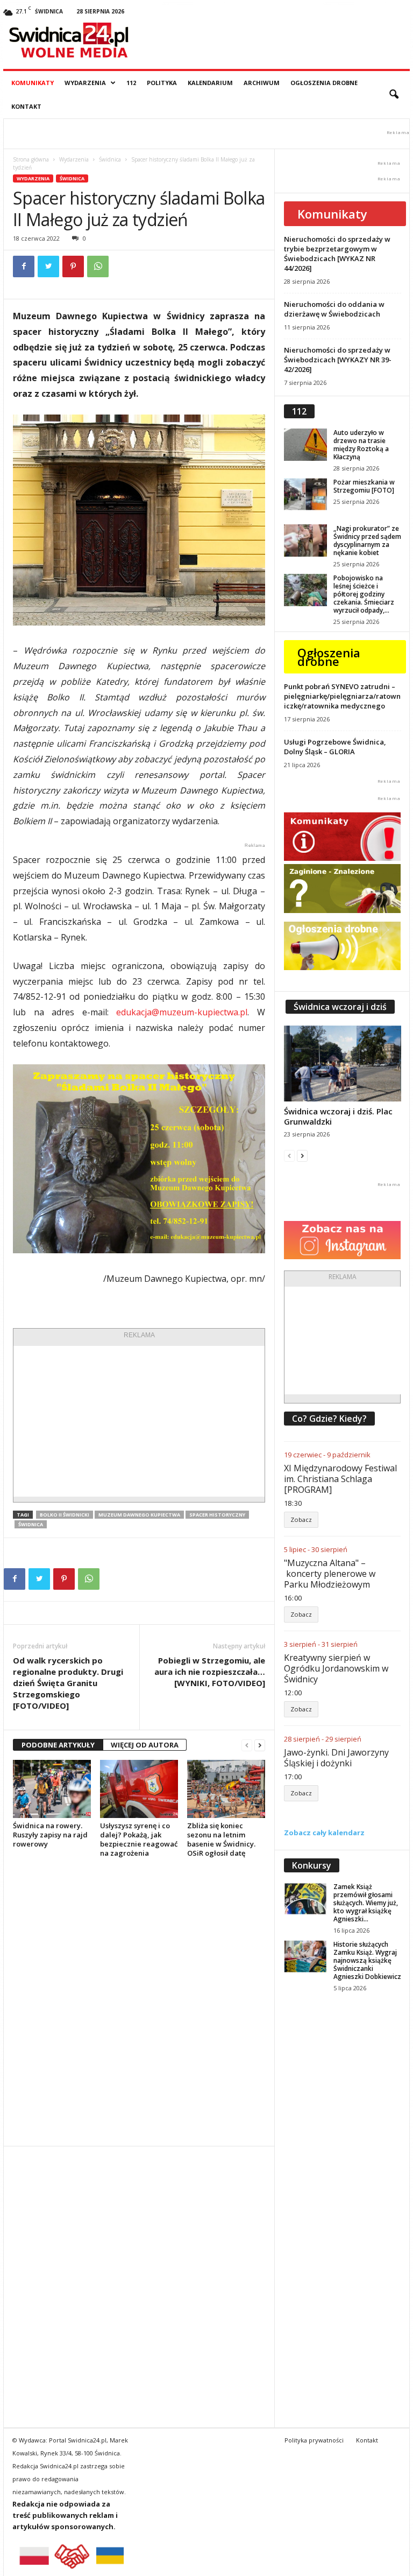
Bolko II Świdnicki (65, 1515)
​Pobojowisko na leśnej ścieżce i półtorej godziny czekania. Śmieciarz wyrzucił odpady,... (364, 594)
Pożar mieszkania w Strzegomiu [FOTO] (364, 486)
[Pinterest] (73, 266)
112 (131, 83)
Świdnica (110, 159)
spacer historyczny (217, 1515)
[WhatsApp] (98, 266)
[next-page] (260, 1745)
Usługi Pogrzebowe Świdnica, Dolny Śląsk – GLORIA (335, 747)
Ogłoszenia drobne (324, 83)
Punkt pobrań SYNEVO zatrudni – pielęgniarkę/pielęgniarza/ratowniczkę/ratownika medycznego (342, 696)
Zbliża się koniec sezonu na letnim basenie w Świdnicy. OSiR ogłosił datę (221, 1839)
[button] (394, 95)
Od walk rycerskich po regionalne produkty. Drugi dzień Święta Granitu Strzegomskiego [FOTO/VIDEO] (68, 1683)
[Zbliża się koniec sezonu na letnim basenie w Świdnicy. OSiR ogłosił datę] (226, 1789)
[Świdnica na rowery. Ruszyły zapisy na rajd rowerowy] (52, 1789)
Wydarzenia (85, 83)
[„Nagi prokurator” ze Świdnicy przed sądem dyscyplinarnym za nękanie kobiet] (305, 541)
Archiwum (262, 83)
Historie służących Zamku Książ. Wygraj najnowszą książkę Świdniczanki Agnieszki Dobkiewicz (367, 1960)
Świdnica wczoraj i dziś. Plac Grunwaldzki (338, 1116)
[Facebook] (24, 266)
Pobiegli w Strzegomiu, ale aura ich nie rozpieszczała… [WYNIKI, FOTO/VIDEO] (210, 1672)
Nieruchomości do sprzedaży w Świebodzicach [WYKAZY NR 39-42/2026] (338, 360)
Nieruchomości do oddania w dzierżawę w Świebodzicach (334, 309)
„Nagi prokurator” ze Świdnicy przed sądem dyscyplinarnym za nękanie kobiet (367, 541)
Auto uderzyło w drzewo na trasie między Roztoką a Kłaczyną (361, 445)
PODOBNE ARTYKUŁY (58, 1745)
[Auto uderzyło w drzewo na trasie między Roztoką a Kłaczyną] (305, 445)
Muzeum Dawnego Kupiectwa (139, 1515)
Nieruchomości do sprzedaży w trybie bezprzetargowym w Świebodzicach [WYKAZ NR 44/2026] (337, 254)
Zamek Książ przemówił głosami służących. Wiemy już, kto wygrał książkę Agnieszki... (366, 1903)
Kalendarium (210, 83)
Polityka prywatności (314, 2440)
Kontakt (26, 106)
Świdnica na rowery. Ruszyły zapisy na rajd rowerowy (50, 1835)
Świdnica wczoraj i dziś (340, 1007)
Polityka (162, 83)
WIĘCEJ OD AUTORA (145, 1745)
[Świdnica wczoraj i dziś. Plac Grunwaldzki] (343, 1064)
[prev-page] (247, 1745)
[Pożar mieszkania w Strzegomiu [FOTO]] (305, 494)
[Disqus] (139, 2002)
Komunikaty (33, 83)
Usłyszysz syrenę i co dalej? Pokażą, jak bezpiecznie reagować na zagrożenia (139, 1839)
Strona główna (31, 159)
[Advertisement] (139, 1421)
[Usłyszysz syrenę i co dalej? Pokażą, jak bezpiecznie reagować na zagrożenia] (139, 1789)
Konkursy (312, 1865)
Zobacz (301, 1519)
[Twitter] (48, 266)
